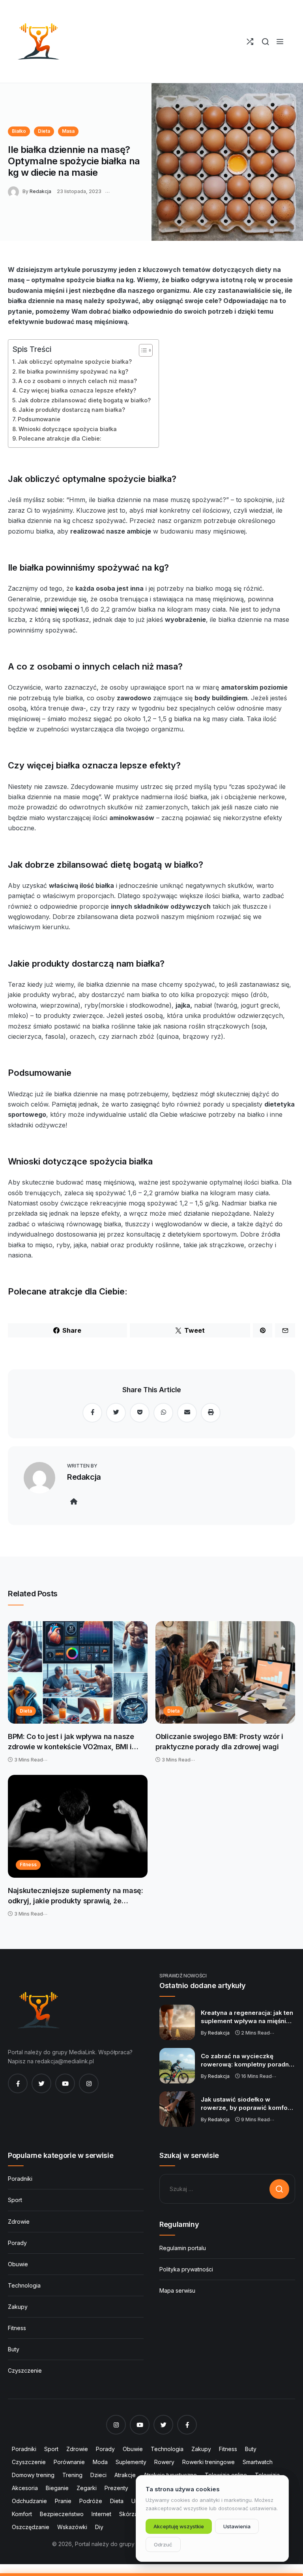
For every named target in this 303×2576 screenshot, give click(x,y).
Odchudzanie (29, 2501)
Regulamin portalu (183, 2248)
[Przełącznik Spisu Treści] (142, 350)
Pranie (63, 2501)
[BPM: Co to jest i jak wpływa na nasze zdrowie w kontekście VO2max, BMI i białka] (78, 1673)
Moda (100, 2462)
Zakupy (18, 2307)
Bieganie (57, 2488)
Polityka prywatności (186, 2269)
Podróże (91, 2501)
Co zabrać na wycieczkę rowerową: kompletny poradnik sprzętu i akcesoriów (247, 2061)
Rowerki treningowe (209, 2462)
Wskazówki (72, 2527)
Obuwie (18, 2264)
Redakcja (40, 191)
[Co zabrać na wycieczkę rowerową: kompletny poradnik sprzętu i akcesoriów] (177, 2066)
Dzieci (98, 2475)
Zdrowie (19, 2222)
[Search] (265, 42)
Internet (101, 2514)
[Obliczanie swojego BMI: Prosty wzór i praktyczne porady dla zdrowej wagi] (225, 1673)
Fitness (28, 1865)
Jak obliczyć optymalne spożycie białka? (75, 362)
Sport (15, 2200)
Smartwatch (258, 2462)
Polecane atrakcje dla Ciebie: (60, 438)
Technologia (24, 2285)
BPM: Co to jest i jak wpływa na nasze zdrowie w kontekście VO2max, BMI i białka (71, 1742)
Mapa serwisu (177, 2291)
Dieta (44, 131)
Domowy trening (33, 2475)
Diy (99, 2527)
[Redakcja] (15, 191)
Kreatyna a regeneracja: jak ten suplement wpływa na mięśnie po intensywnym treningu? (247, 2017)
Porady (17, 2243)
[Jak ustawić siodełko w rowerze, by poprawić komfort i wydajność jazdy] (177, 2109)
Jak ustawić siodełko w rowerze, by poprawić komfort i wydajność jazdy (248, 2104)
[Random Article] (250, 42)
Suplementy (131, 2462)
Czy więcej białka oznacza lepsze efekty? (78, 390)
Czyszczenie (25, 2370)
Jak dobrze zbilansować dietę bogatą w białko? (84, 400)
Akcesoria (25, 2488)
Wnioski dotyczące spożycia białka (68, 429)
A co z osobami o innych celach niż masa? (78, 381)
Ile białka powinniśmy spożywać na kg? (73, 371)
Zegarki (87, 2488)
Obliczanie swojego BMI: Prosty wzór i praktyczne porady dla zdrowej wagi (219, 1742)
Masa (68, 131)
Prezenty (116, 2488)
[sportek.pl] (37, 41)
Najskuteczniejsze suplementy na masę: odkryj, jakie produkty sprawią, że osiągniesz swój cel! (76, 1896)
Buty (14, 2349)
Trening (72, 2475)
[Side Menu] (280, 42)
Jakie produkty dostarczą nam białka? (72, 410)
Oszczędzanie (31, 2527)
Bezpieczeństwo (62, 2514)
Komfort (22, 2514)
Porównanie (69, 2462)
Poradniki (20, 2179)
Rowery (164, 2462)
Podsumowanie (39, 419)
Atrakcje (125, 2475)
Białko (19, 131)
